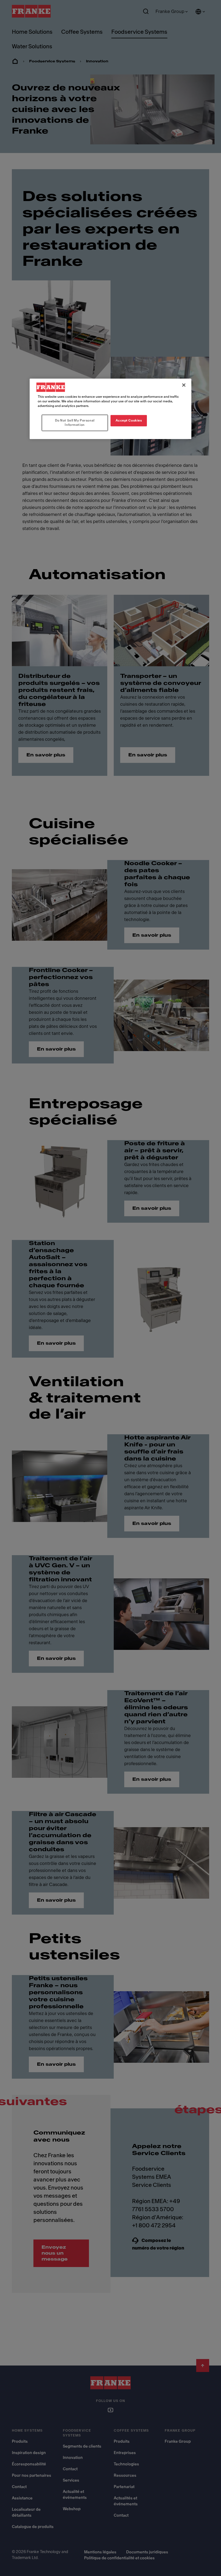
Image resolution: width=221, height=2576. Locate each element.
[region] (110, 409)
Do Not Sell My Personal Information (75, 423)
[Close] (184, 385)
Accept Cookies (129, 420)
